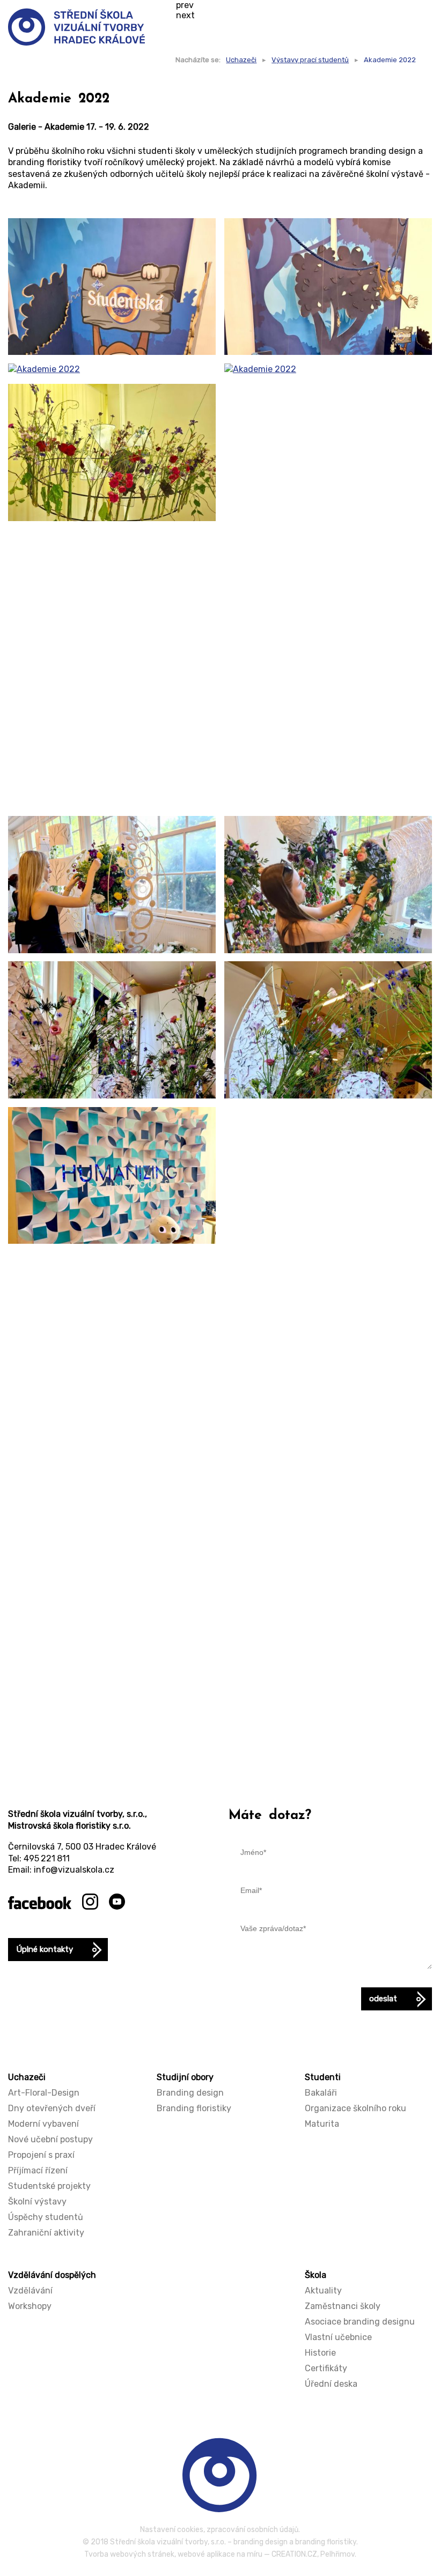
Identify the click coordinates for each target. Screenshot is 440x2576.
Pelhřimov (338, 2554)
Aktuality (323, 2291)
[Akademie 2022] (112, 287)
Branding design (190, 2093)
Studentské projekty (49, 2186)
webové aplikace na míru (220, 2554)
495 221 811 (47, 1858)
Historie (320, 2353)
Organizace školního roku (355, 2108)
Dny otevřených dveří (52, 2108)
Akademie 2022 (390, 60)
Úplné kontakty (45, 1949)
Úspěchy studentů (46, 2217)
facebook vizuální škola (40, 1903)
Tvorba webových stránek (129, 2554)
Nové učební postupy (50, 2139)
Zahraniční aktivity (46, 2233)
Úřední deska (331, 2384)
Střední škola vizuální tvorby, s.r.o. (168, 2542)
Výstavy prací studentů (310, 60)
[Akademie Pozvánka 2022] (328, 1642)
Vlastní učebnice (338, 2337)
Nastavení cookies (172, 2530)
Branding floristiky (194, 2108)
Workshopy (30, 2306)
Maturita (322, 2124)
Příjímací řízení (38, 2170)
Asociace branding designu (360, 2322)
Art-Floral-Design (44, 2093)
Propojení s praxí (41, 2155)
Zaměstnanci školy (343, 2306)
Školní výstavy (37, 2202)
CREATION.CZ (294, 2554)
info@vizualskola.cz (74, 1870)
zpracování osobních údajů (252, 2530)
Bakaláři (321, 2093)
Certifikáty (326, 2368)
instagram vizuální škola (90, 1902)
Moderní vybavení (43, 2124)
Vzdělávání (30, 2291)
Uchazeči (241, 60)
